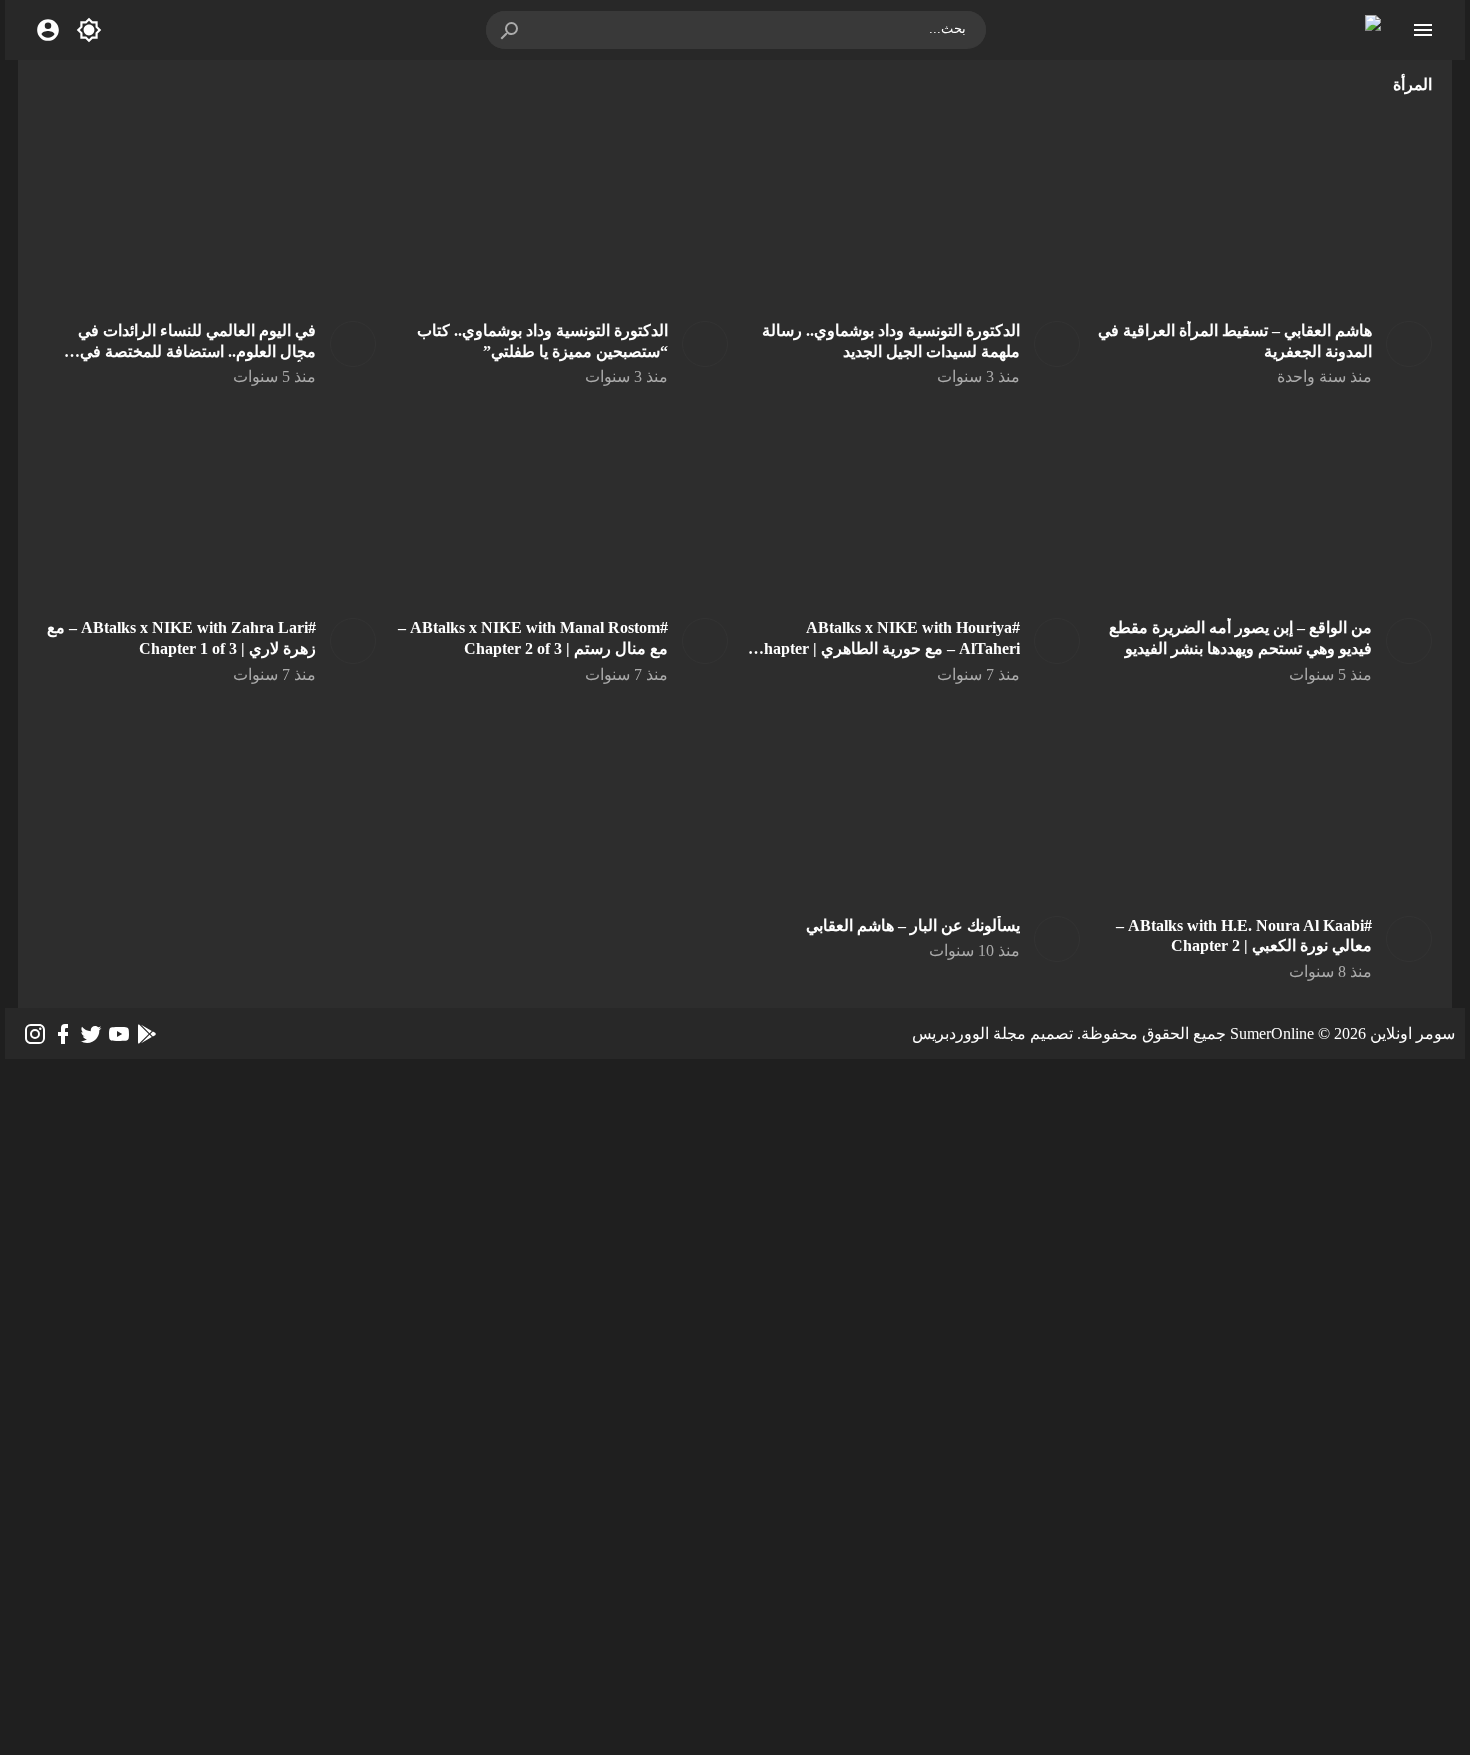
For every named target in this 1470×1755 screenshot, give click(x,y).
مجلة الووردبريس (969, 1033)
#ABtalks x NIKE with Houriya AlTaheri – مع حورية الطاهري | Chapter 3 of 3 (886, 648)
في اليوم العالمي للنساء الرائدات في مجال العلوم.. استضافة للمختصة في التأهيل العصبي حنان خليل (197, 351)
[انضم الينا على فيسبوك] (63, 1034)
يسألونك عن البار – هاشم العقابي (913, 925)
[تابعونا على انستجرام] (35, 1034)
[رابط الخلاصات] (147, 1034)
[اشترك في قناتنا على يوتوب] (119, 1034)
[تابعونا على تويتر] (91, 1034)
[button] (511, 30)
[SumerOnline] (1402, 344)
